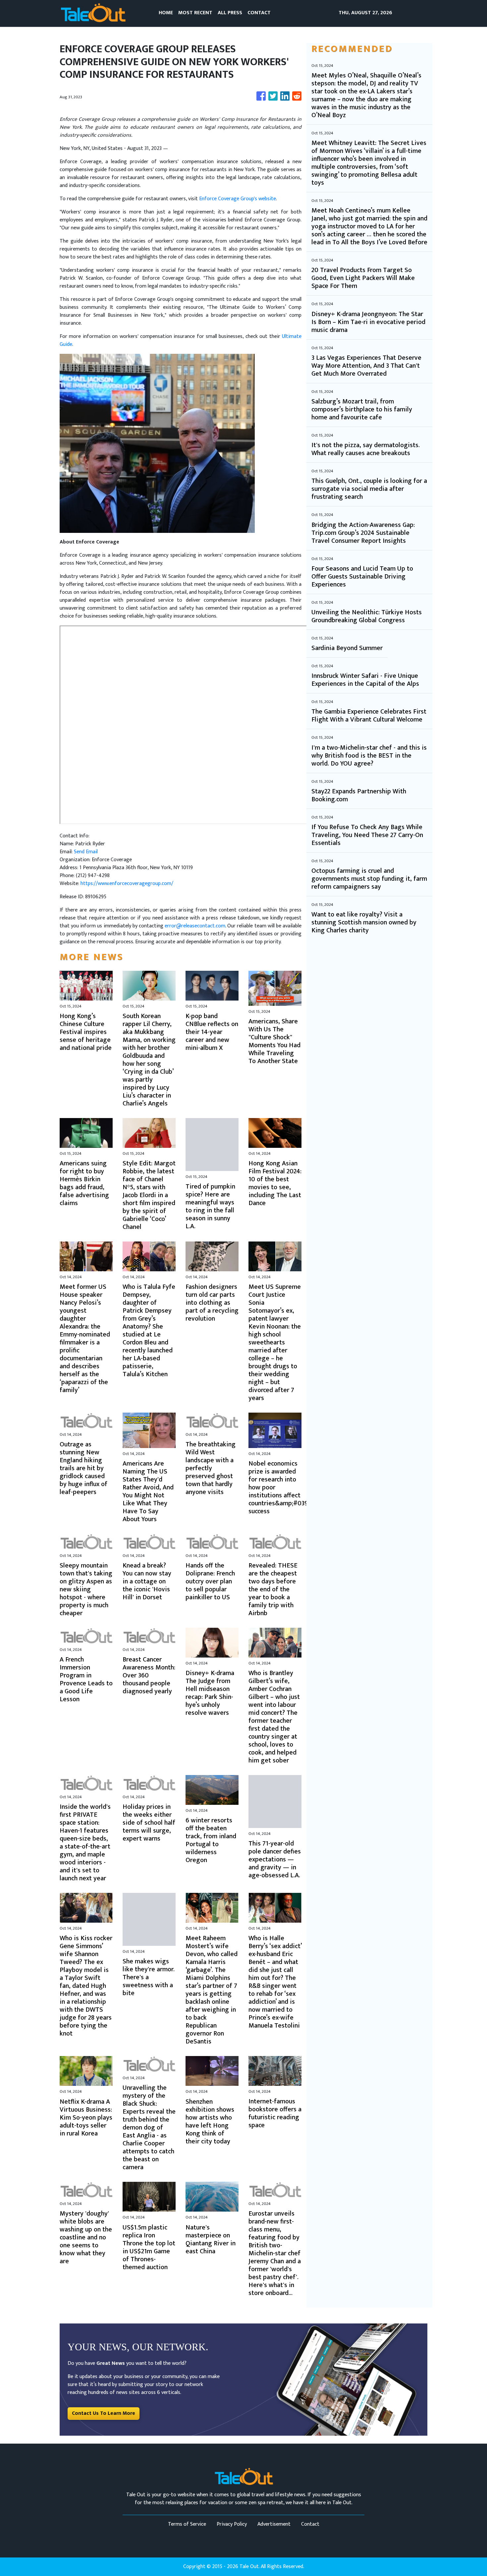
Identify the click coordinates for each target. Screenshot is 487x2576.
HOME (166, 13)
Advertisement (274, 2524)
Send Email (86, 852)
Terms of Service (187, 2524)
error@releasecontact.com (195, 926)
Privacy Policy (232, 2524)
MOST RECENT (195, 13)
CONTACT (259, 13)
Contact (310, 2524)
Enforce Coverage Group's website (238, 199)
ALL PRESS (230, 13)
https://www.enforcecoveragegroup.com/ (127, 884)
